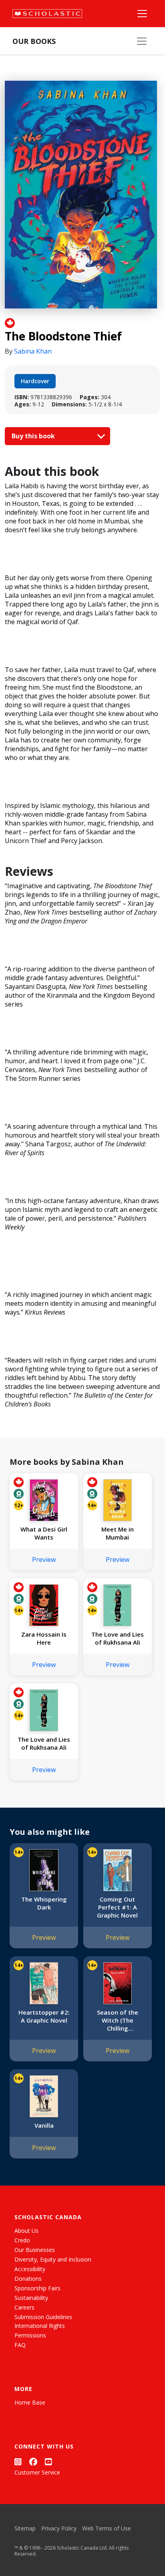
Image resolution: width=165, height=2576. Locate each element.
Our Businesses (35, 2250)
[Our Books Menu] (142, 41)
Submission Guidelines (43, 2317)
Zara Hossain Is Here (44, 1638)
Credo (22, 2240)
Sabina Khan (33, 351)
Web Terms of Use (107, 2528)
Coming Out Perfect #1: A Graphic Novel (117, 1907)
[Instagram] (18, 2462)
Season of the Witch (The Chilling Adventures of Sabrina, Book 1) (117, 2020)
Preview (44, 1560)
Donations (28, 2279)
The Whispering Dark (44, 1903)
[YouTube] (48, 2462)
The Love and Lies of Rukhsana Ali (118, 1638)
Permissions (30, 2335)
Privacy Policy (59, 2528)
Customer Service (37, 2472)
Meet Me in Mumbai (118, 1533)
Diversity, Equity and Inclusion (53, 2259)
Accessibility (30, 2269)
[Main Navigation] (142, 14)
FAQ (20, 2345)
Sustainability (31, 2298)
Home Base (30, 2402)
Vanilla (44, 2125)
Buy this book (34, 436)
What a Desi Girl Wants (44, 1533)
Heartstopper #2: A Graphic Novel (44, 2016)
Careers (24, 2307)
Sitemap (25, 2528)
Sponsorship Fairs (37, 2288)
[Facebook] (33, 2462)
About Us (26, 2231)
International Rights (40, 2326)
